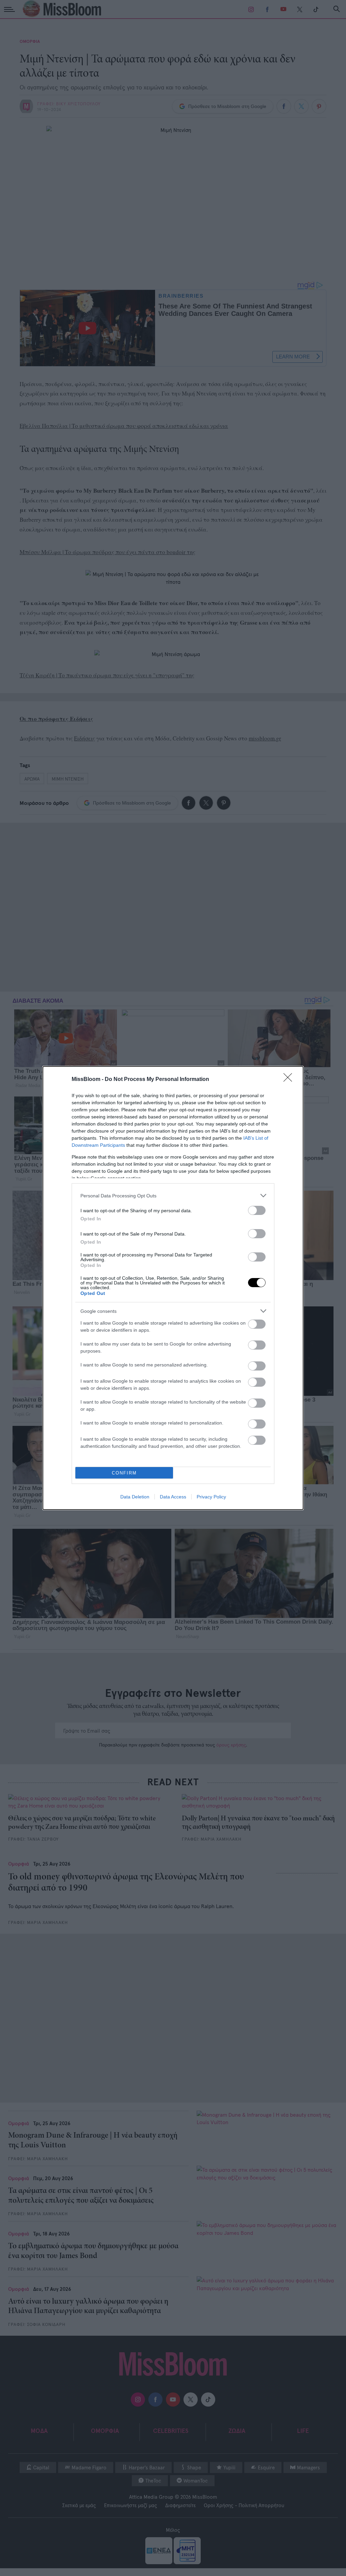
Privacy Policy (211, 1497)
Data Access (173, 1497)
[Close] (290, 1080)
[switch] (257, 1210)
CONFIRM (124, 1473)
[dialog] (173, 1288)
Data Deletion (135, 1497)
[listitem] (173, 1196)
